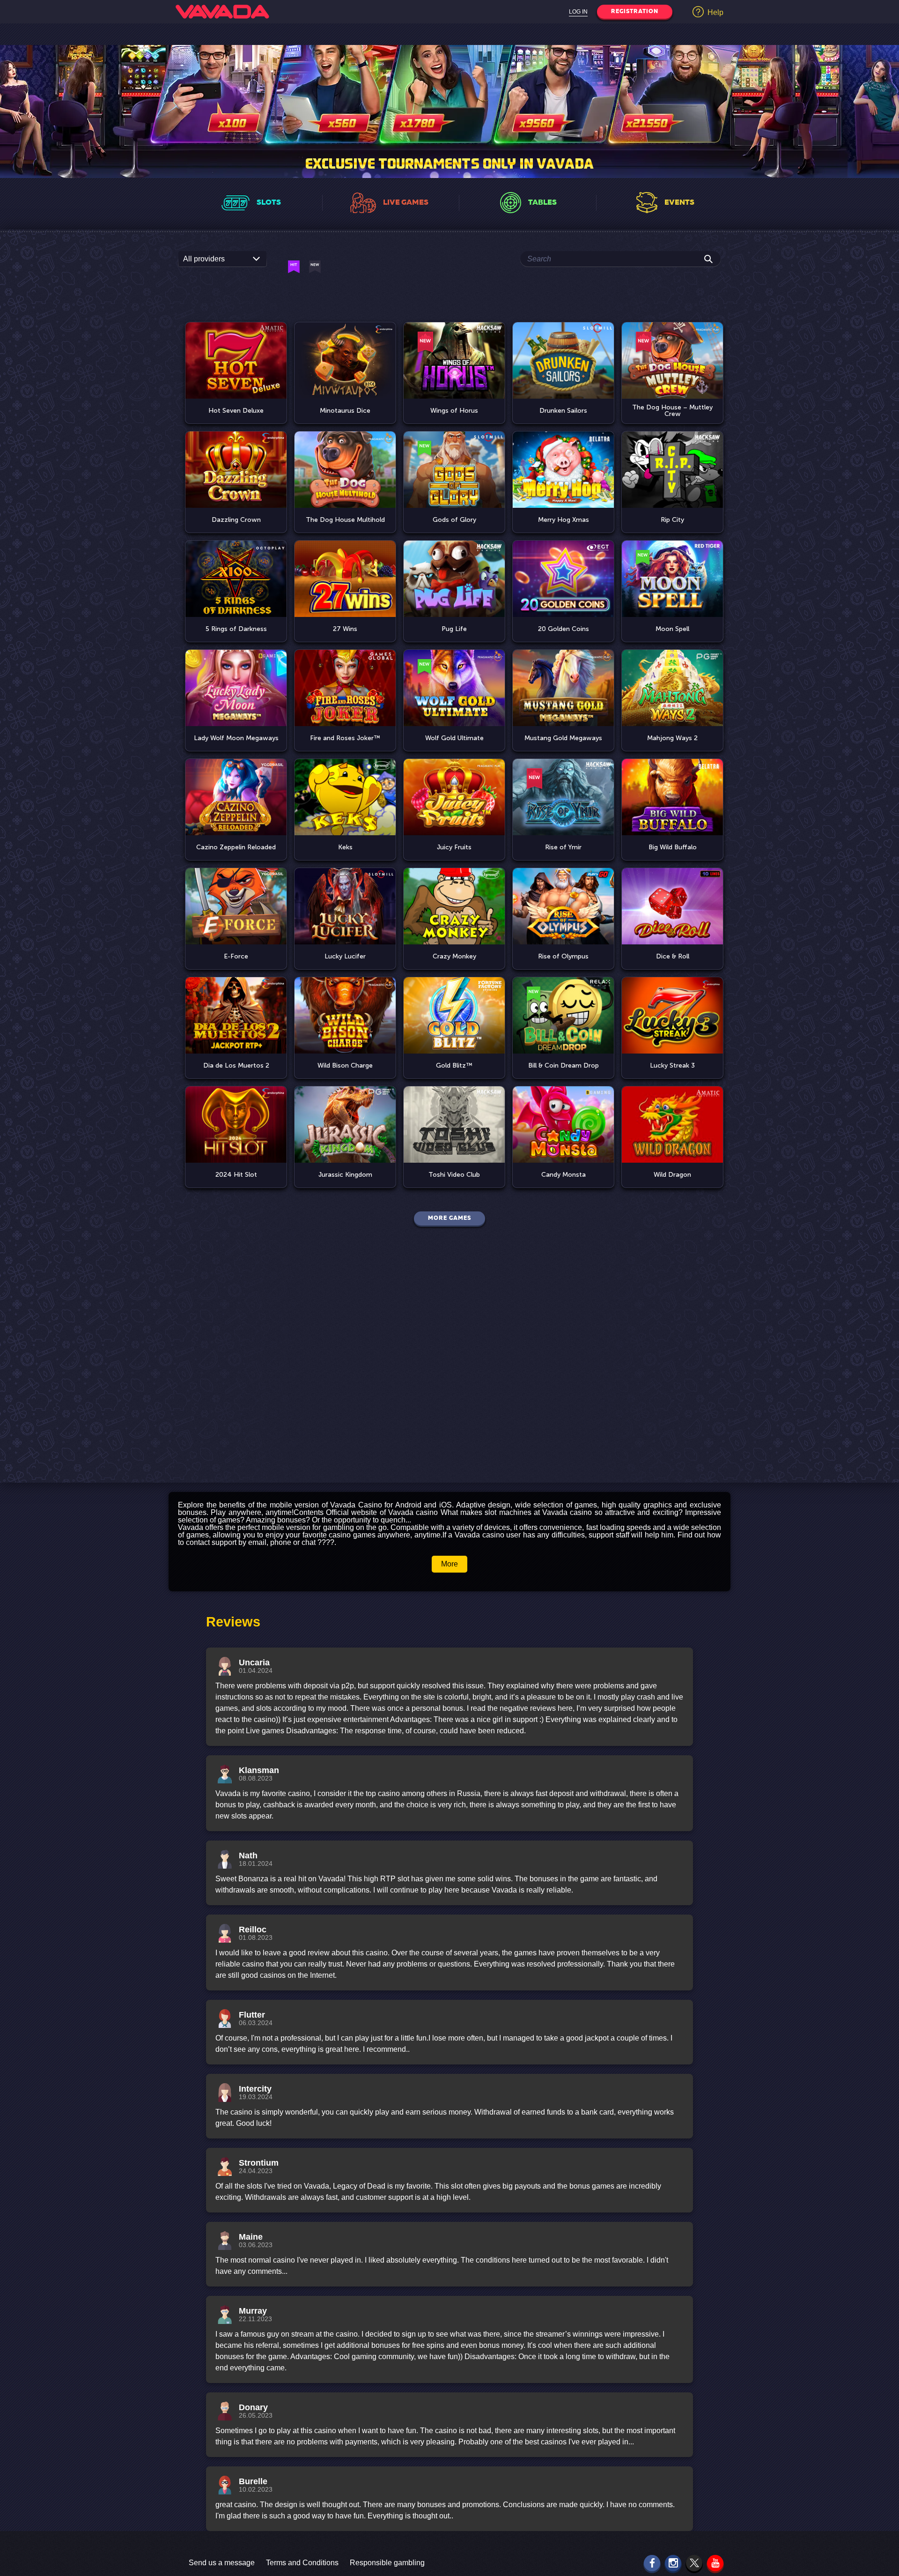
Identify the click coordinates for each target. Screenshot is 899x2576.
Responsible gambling (387, 2563)
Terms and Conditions (302, 2563)
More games (449, 1218)
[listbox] (222, 259)
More (449, 1564)
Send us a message (222, 2563)
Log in (578, 12)
